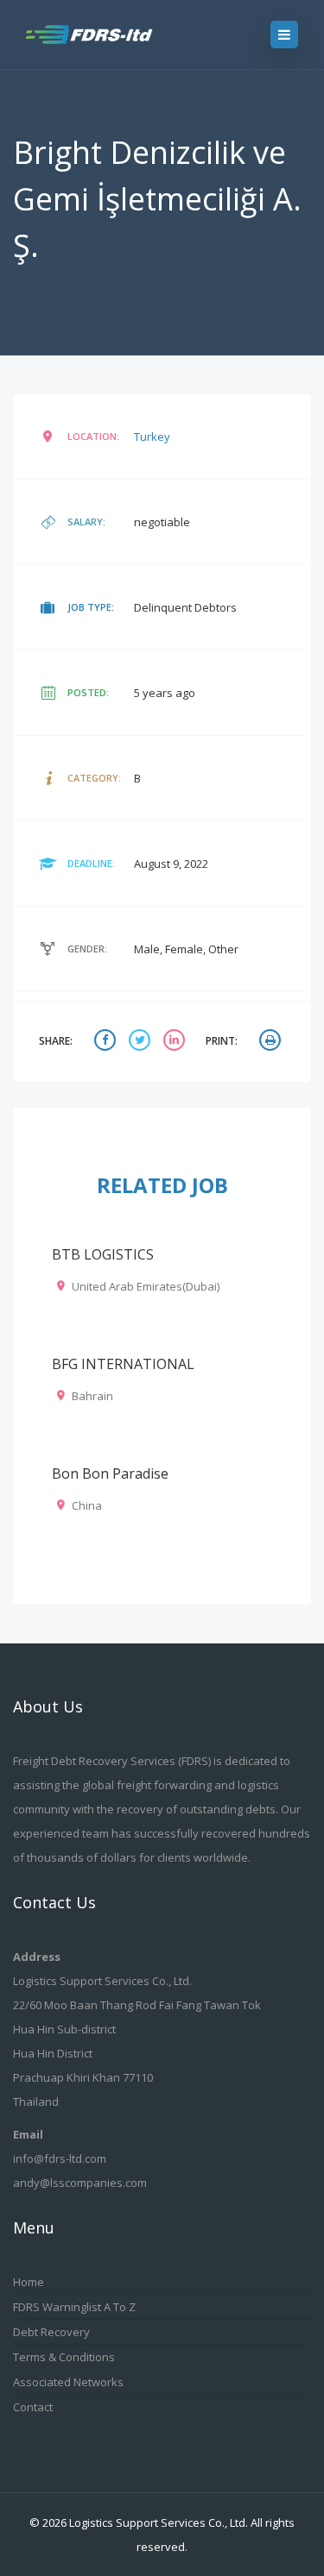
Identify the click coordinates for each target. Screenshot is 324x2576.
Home (29, 2282)
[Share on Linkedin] (176, 1042)
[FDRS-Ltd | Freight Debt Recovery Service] (105, 35)
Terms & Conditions (64, 2357)
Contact (33, 2407)
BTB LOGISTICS (103, 1254)
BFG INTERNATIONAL (123, 1364)
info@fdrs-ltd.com (60, 2158)
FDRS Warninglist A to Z (74, 2307)
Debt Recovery (51, 2332)
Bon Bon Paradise (110, 1473)
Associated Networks (68, 2382)
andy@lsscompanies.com (80, 2183)
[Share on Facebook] (107, 1042)
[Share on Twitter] (142, 1042)
